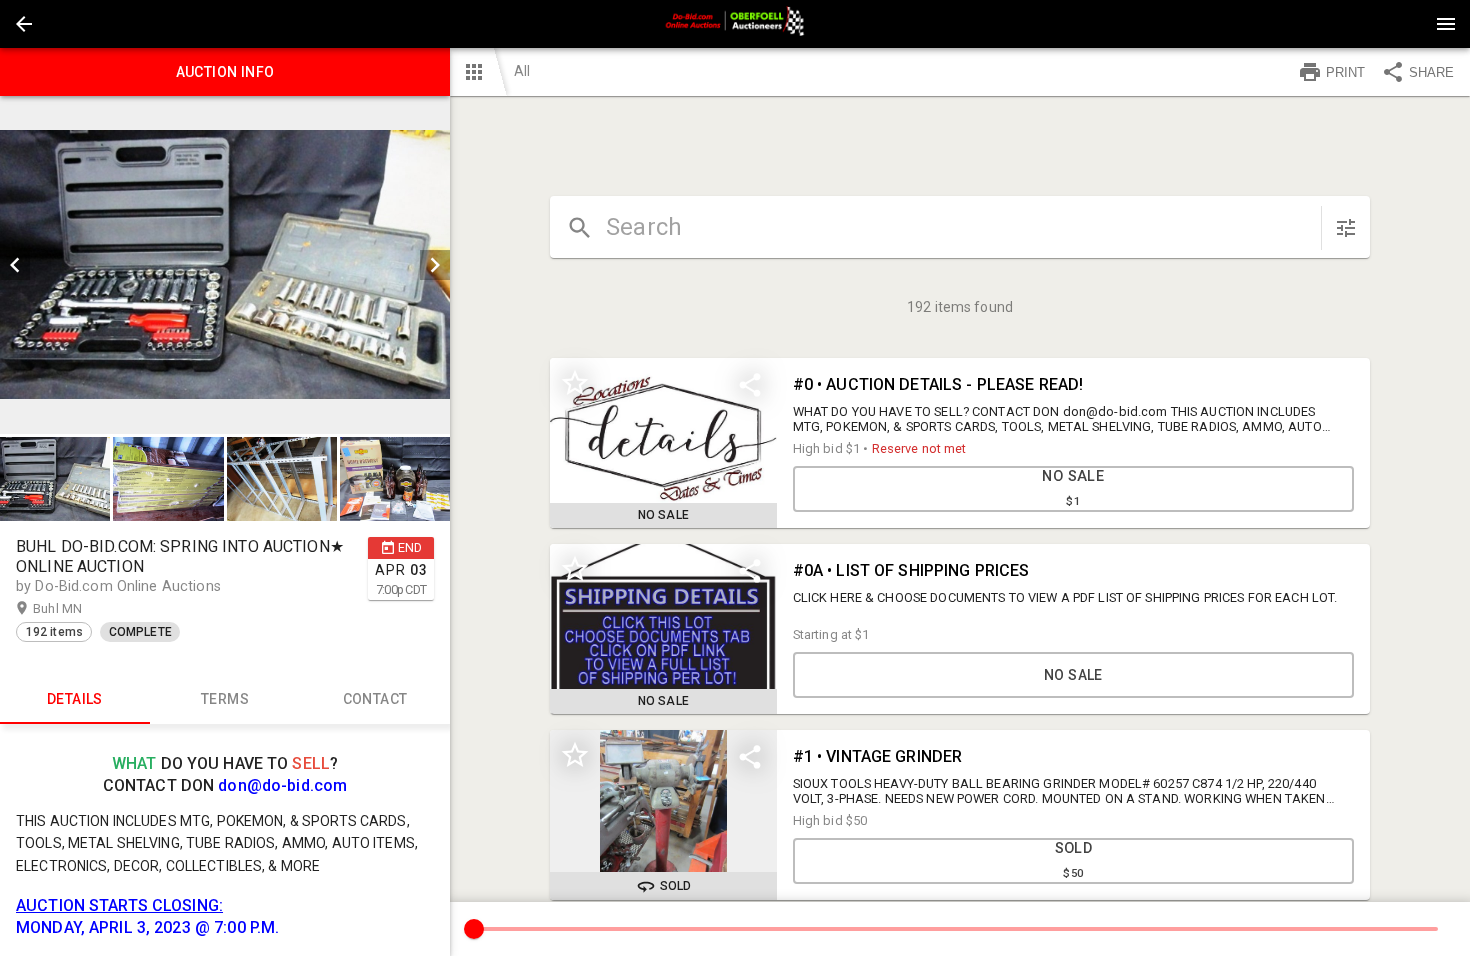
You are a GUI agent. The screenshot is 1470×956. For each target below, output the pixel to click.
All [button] (522, 71)
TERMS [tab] (225, 699)
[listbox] (225, 265)
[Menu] (1446, 24)
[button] (24, 24)
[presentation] (735, 24)
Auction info (225, 72)
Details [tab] (75, 699)
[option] (225, 265)
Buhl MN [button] (77, 608)
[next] (435, 265)
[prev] (15, 265)
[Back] (24, 24)
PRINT (1345, 72)
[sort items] (1346, 228)
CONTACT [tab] (375, 699)
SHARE (1431, 72)
